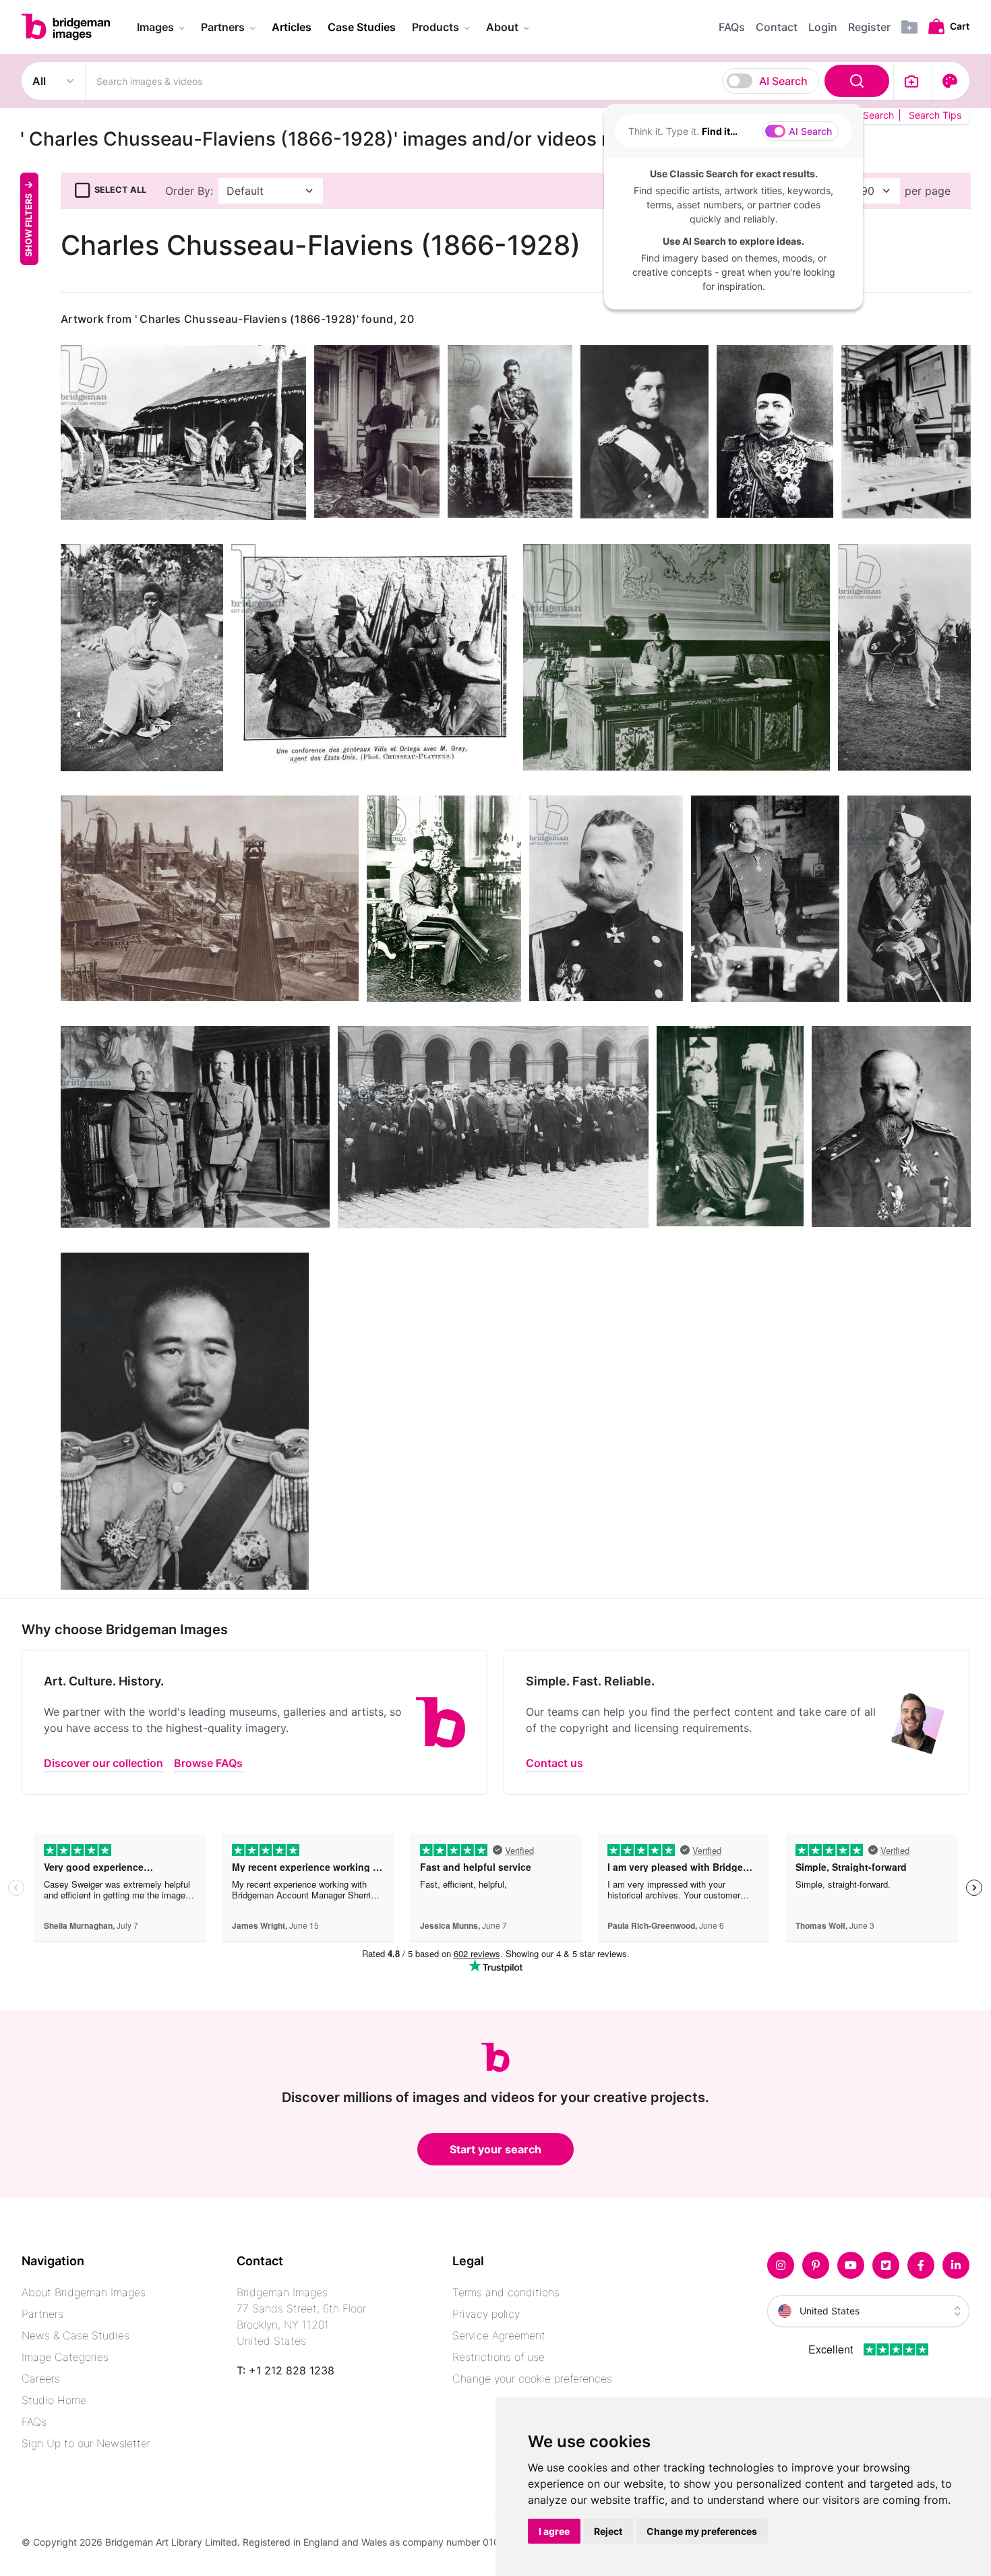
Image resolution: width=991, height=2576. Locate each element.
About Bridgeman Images (84, 2292)
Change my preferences (702, 2531)
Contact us (554, 1763)
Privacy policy (486, 2314)
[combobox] (489, 81)
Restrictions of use (499, 2357)
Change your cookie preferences (532, 2378)
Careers (41, 2378)
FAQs (34, 2422)
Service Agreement (499, 2335)
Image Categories (65, 2357)
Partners (42, 2314)
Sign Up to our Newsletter (86, 2443)
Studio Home (54, 2400)
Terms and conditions (506, 2292)
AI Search (783, 81)
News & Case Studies (76, 2335)
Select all (120, 190)
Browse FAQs (208, 1763)
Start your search (495, 2149)
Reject (608, 2531)
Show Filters (29, 224)
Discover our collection (103, 1763)
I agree (554, 2531)
